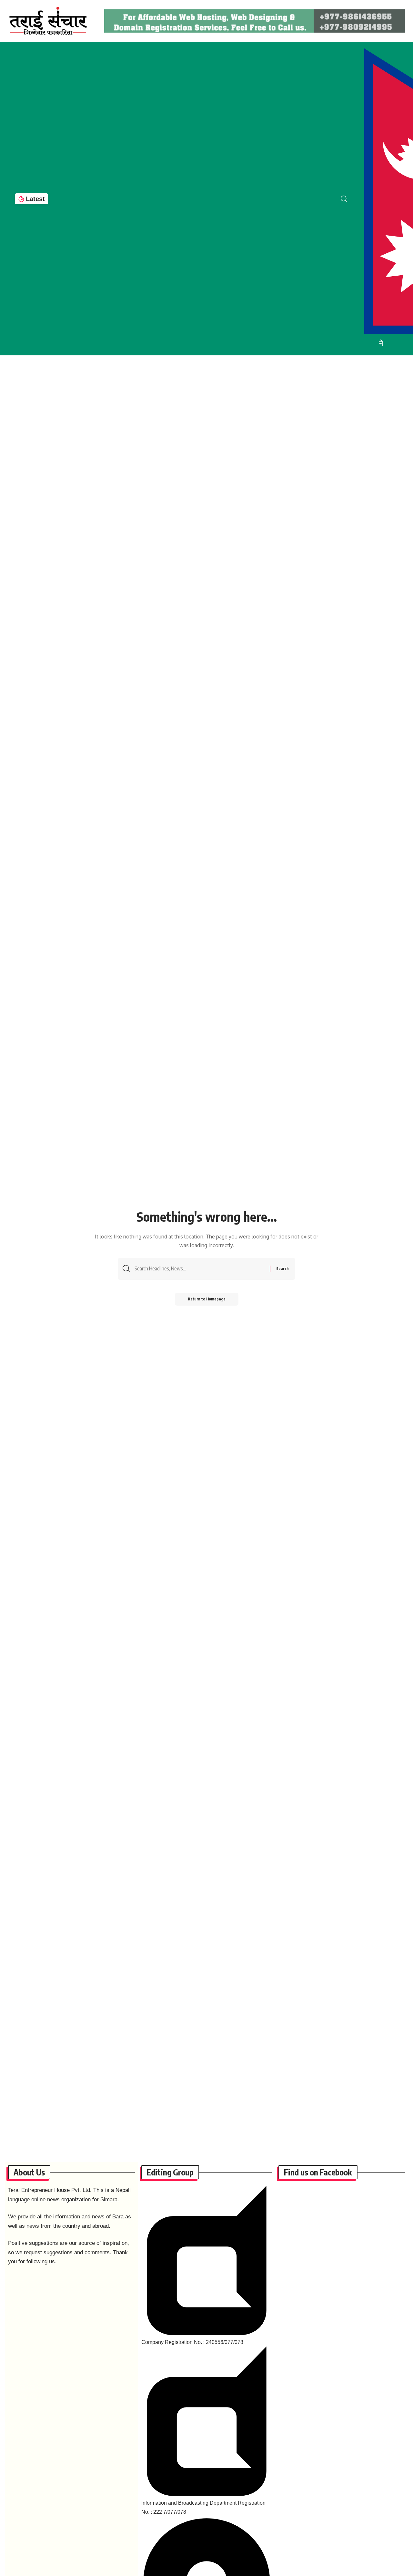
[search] (349, 199)
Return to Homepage (207, 1299)
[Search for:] (200, 1269)
